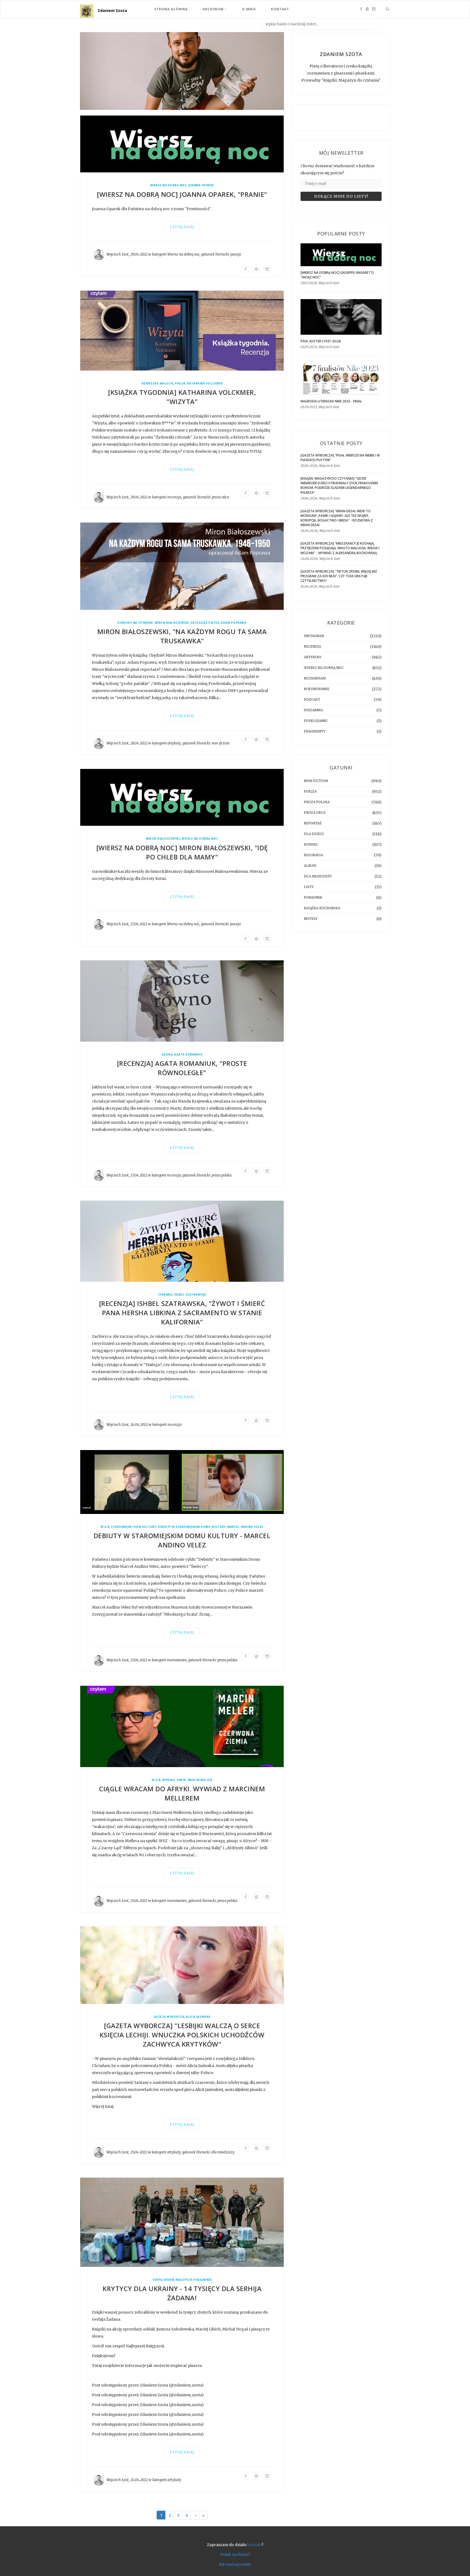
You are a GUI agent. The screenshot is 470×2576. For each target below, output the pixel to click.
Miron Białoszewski (172, 623)
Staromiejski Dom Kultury (134, 1527)
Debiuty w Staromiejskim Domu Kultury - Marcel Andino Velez (182, 1540)
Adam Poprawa (234, 623)
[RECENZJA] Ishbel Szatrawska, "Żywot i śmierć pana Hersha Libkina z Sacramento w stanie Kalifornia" (182, 1313)
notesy (311, 919)
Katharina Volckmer (205, 384)
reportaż (313, 823)
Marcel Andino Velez (245, 1527)
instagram (314, 636)
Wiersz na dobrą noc (168, 186)
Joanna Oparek (201, 186)
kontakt (255, 2545)
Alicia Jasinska (198, 2017)
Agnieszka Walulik (157, 384)
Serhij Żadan (163, 2280)
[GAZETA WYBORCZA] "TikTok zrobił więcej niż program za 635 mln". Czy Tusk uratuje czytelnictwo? (339, 576)
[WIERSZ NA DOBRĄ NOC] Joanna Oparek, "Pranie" (182, 194)
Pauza (180, 384)
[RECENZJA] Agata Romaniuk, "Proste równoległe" (182, 1068)
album (310, 866)
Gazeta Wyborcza (169, 2017)
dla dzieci (314, 834)
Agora (167, 1055)
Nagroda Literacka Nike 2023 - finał (331, 401)
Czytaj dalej (182, 227)
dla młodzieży (223, 2152)
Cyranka (165, 1295)
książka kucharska (322, 908)
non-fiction (221, 744)
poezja (236, 255)
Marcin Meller (200, 1780)
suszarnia (313, 710)
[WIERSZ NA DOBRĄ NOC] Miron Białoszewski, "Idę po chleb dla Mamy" (182, 852)
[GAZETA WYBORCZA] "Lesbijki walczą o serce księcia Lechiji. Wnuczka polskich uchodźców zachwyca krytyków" (182, 2035)
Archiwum (214, 9)
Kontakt (280, 9)
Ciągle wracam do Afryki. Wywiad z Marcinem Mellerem (182, 1794)
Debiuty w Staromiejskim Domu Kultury (192, 1527)
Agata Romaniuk (188, 1055)
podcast (312, 699)
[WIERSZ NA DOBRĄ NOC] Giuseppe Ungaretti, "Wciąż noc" (337, 275)
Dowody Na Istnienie (135, 623)
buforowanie (317, 689)
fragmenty (315, 731)
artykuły (174, 744)
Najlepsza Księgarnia (193, 2280)
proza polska (222, 1175)
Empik (181, 1780)
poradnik (313, 897)
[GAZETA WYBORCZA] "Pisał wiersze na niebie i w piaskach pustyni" (340, 458)
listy (309, 887)
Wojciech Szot (117, 255)
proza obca (220, 497)
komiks (311, 844)
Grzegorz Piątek (205, 623)
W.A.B (105, 1527)
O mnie (249, 9)
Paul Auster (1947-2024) (321, 341)
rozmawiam (177, 1660)
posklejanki (316, 721)
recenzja (174, 497)
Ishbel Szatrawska (190, 1295)
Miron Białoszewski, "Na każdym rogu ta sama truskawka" (182, 636)
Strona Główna (171, 9)
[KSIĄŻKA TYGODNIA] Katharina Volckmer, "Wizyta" (182, 397)
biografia (313, 855)
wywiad (168, 1780)
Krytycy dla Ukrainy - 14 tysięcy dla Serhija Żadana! (182, 2293)
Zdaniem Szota (112, 10)
